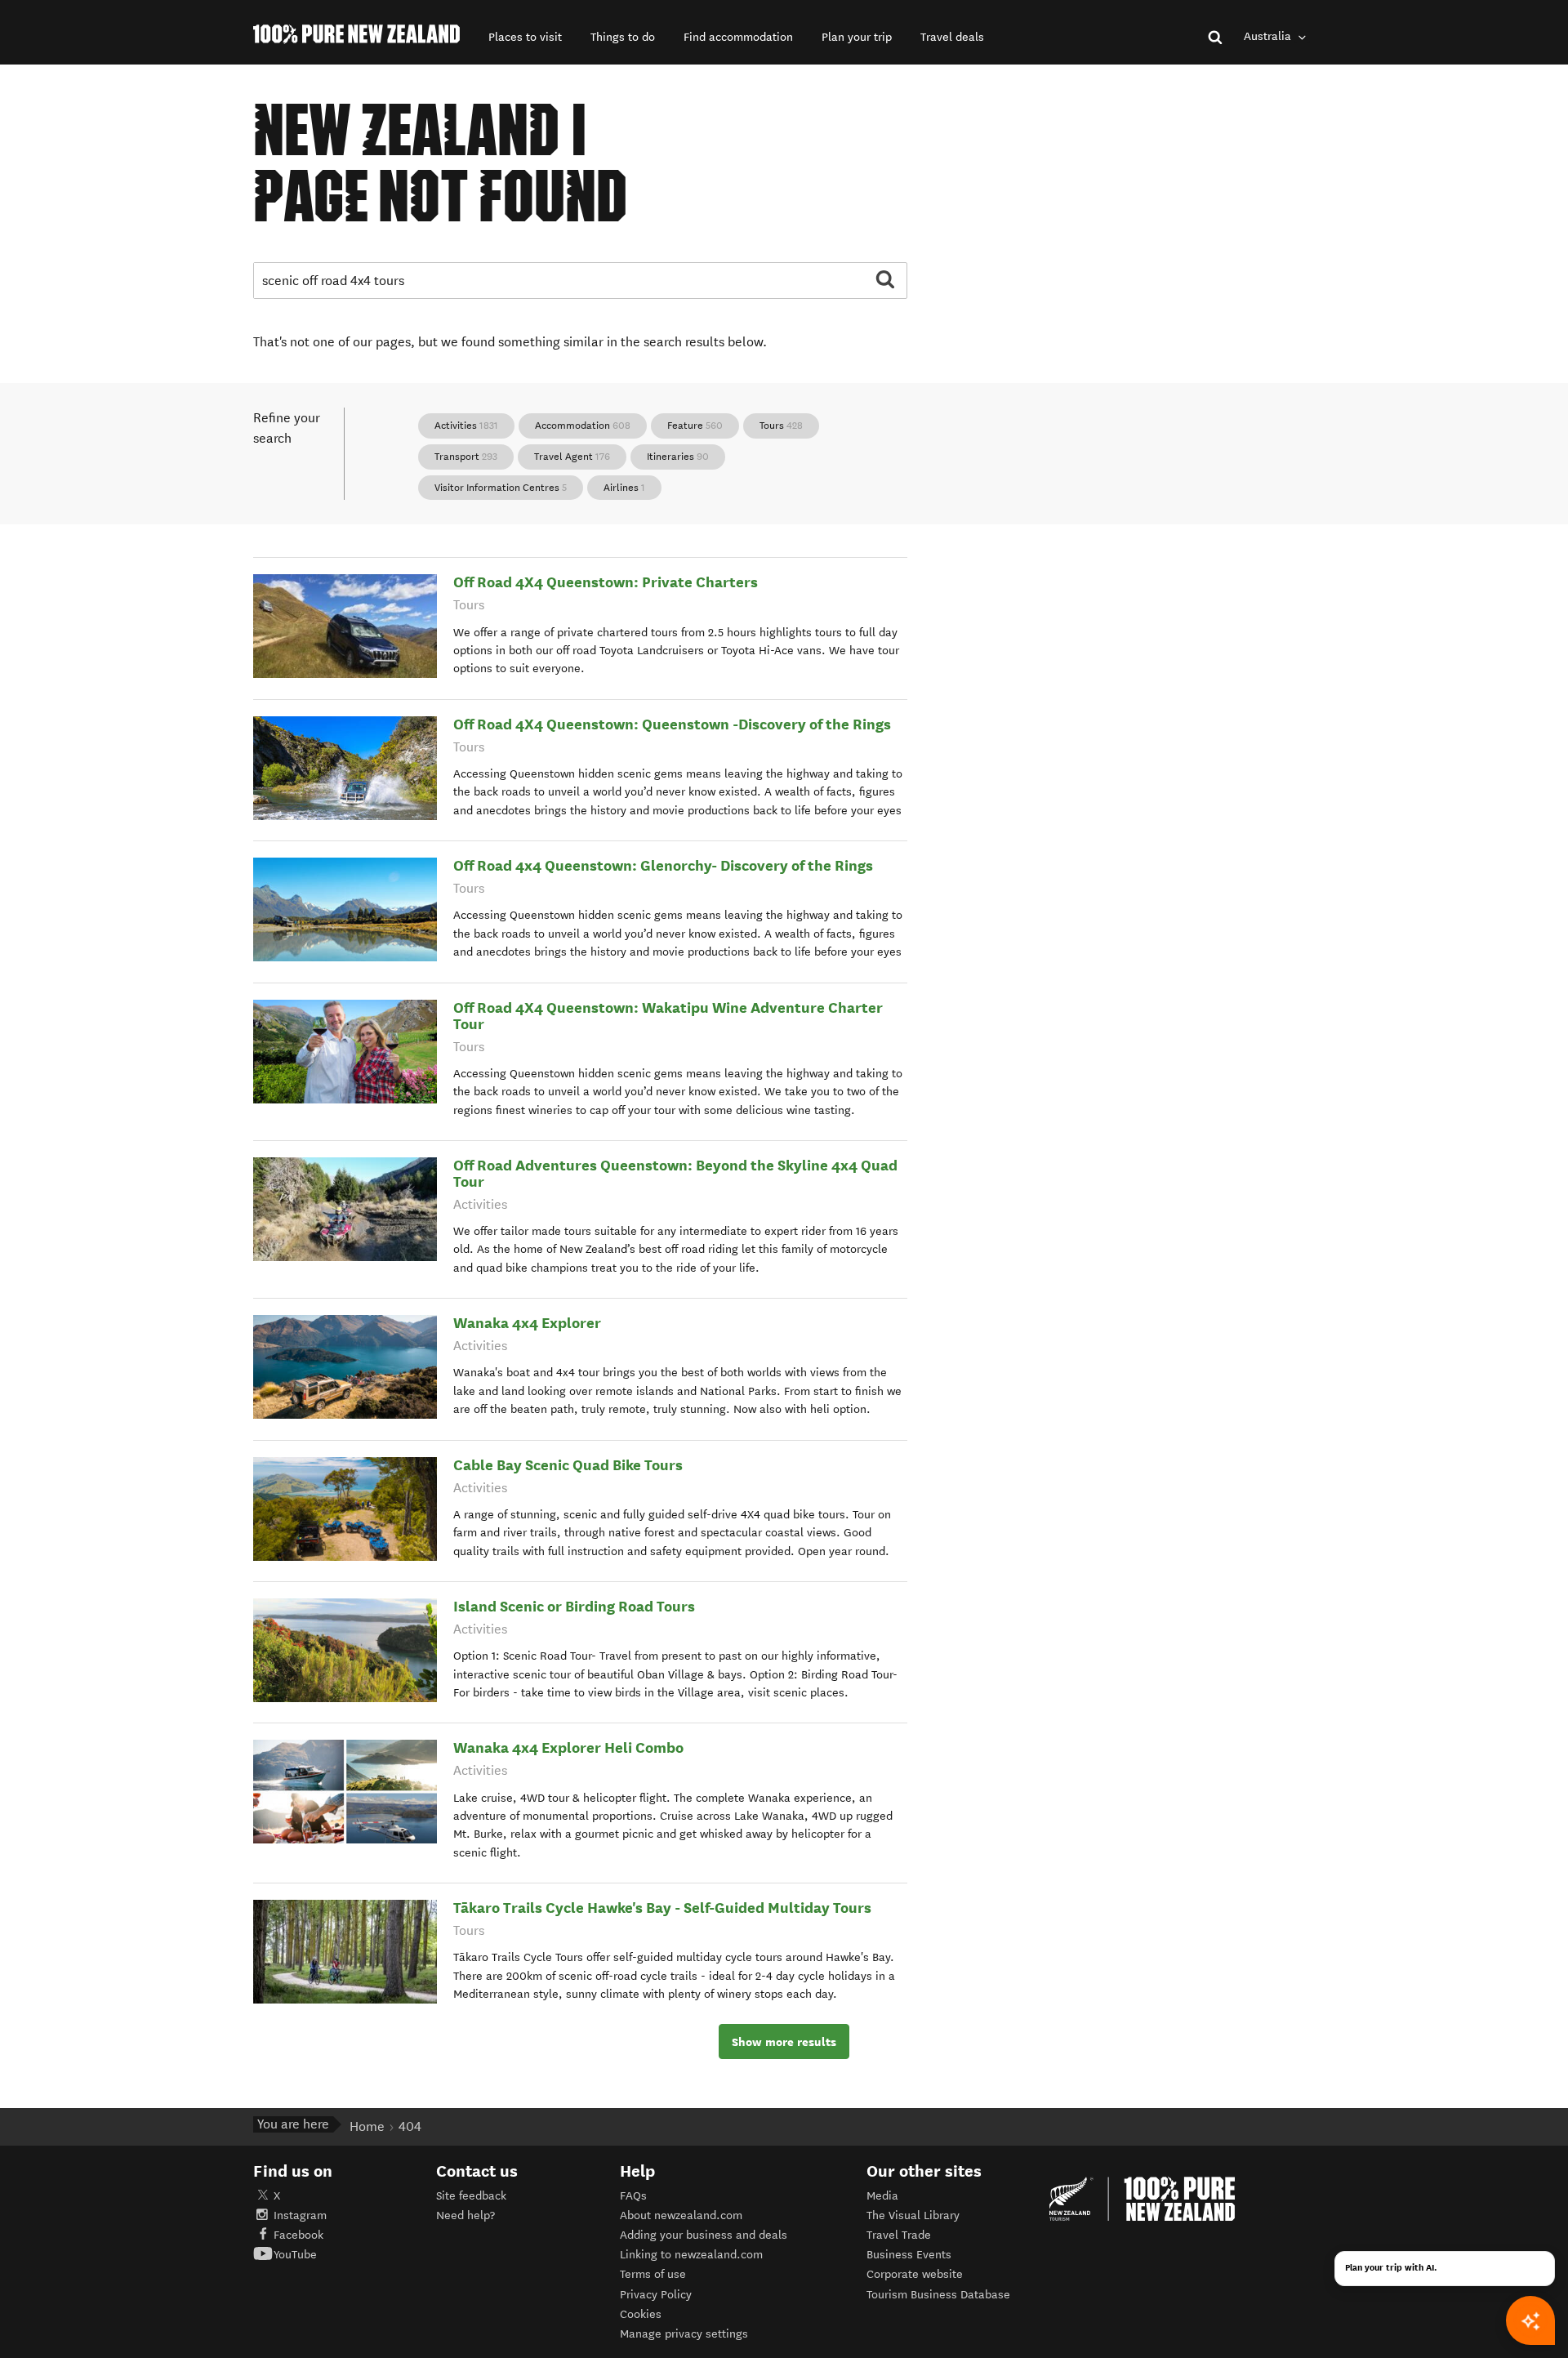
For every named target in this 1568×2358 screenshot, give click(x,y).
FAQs (633, 2196)
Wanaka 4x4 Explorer (527, 1323)
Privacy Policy (656, 2295)
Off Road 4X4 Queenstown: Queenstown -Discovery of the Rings (672, 724)
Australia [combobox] (1269, 36)
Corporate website (915, 2274)
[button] (525, 37)
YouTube (295, 2255)
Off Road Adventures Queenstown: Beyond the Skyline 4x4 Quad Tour (675, 1173)
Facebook (298, 2235)
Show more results (784, 2042)
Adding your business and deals (704, 2235)
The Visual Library (913, 2215)
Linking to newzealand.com (691, 2255)
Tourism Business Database (938, 2295)
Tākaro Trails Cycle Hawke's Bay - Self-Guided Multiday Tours (662, 1908)
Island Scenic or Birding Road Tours (574, 1606)
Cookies (641, 2314)
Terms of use (653, 2274)
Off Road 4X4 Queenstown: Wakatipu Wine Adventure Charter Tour (668, 1016)
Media (882, 2196)
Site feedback (471, 2196)
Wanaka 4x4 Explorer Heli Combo (568, 1747)
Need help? (465, 2215)
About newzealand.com (681, 2215)
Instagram (300, 2215)
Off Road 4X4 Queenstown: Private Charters (606, 582)
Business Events (909, 2255)
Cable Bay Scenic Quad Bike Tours (568, 1465)
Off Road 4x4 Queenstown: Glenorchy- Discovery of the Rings (663, 865)
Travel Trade (899, 2235)
